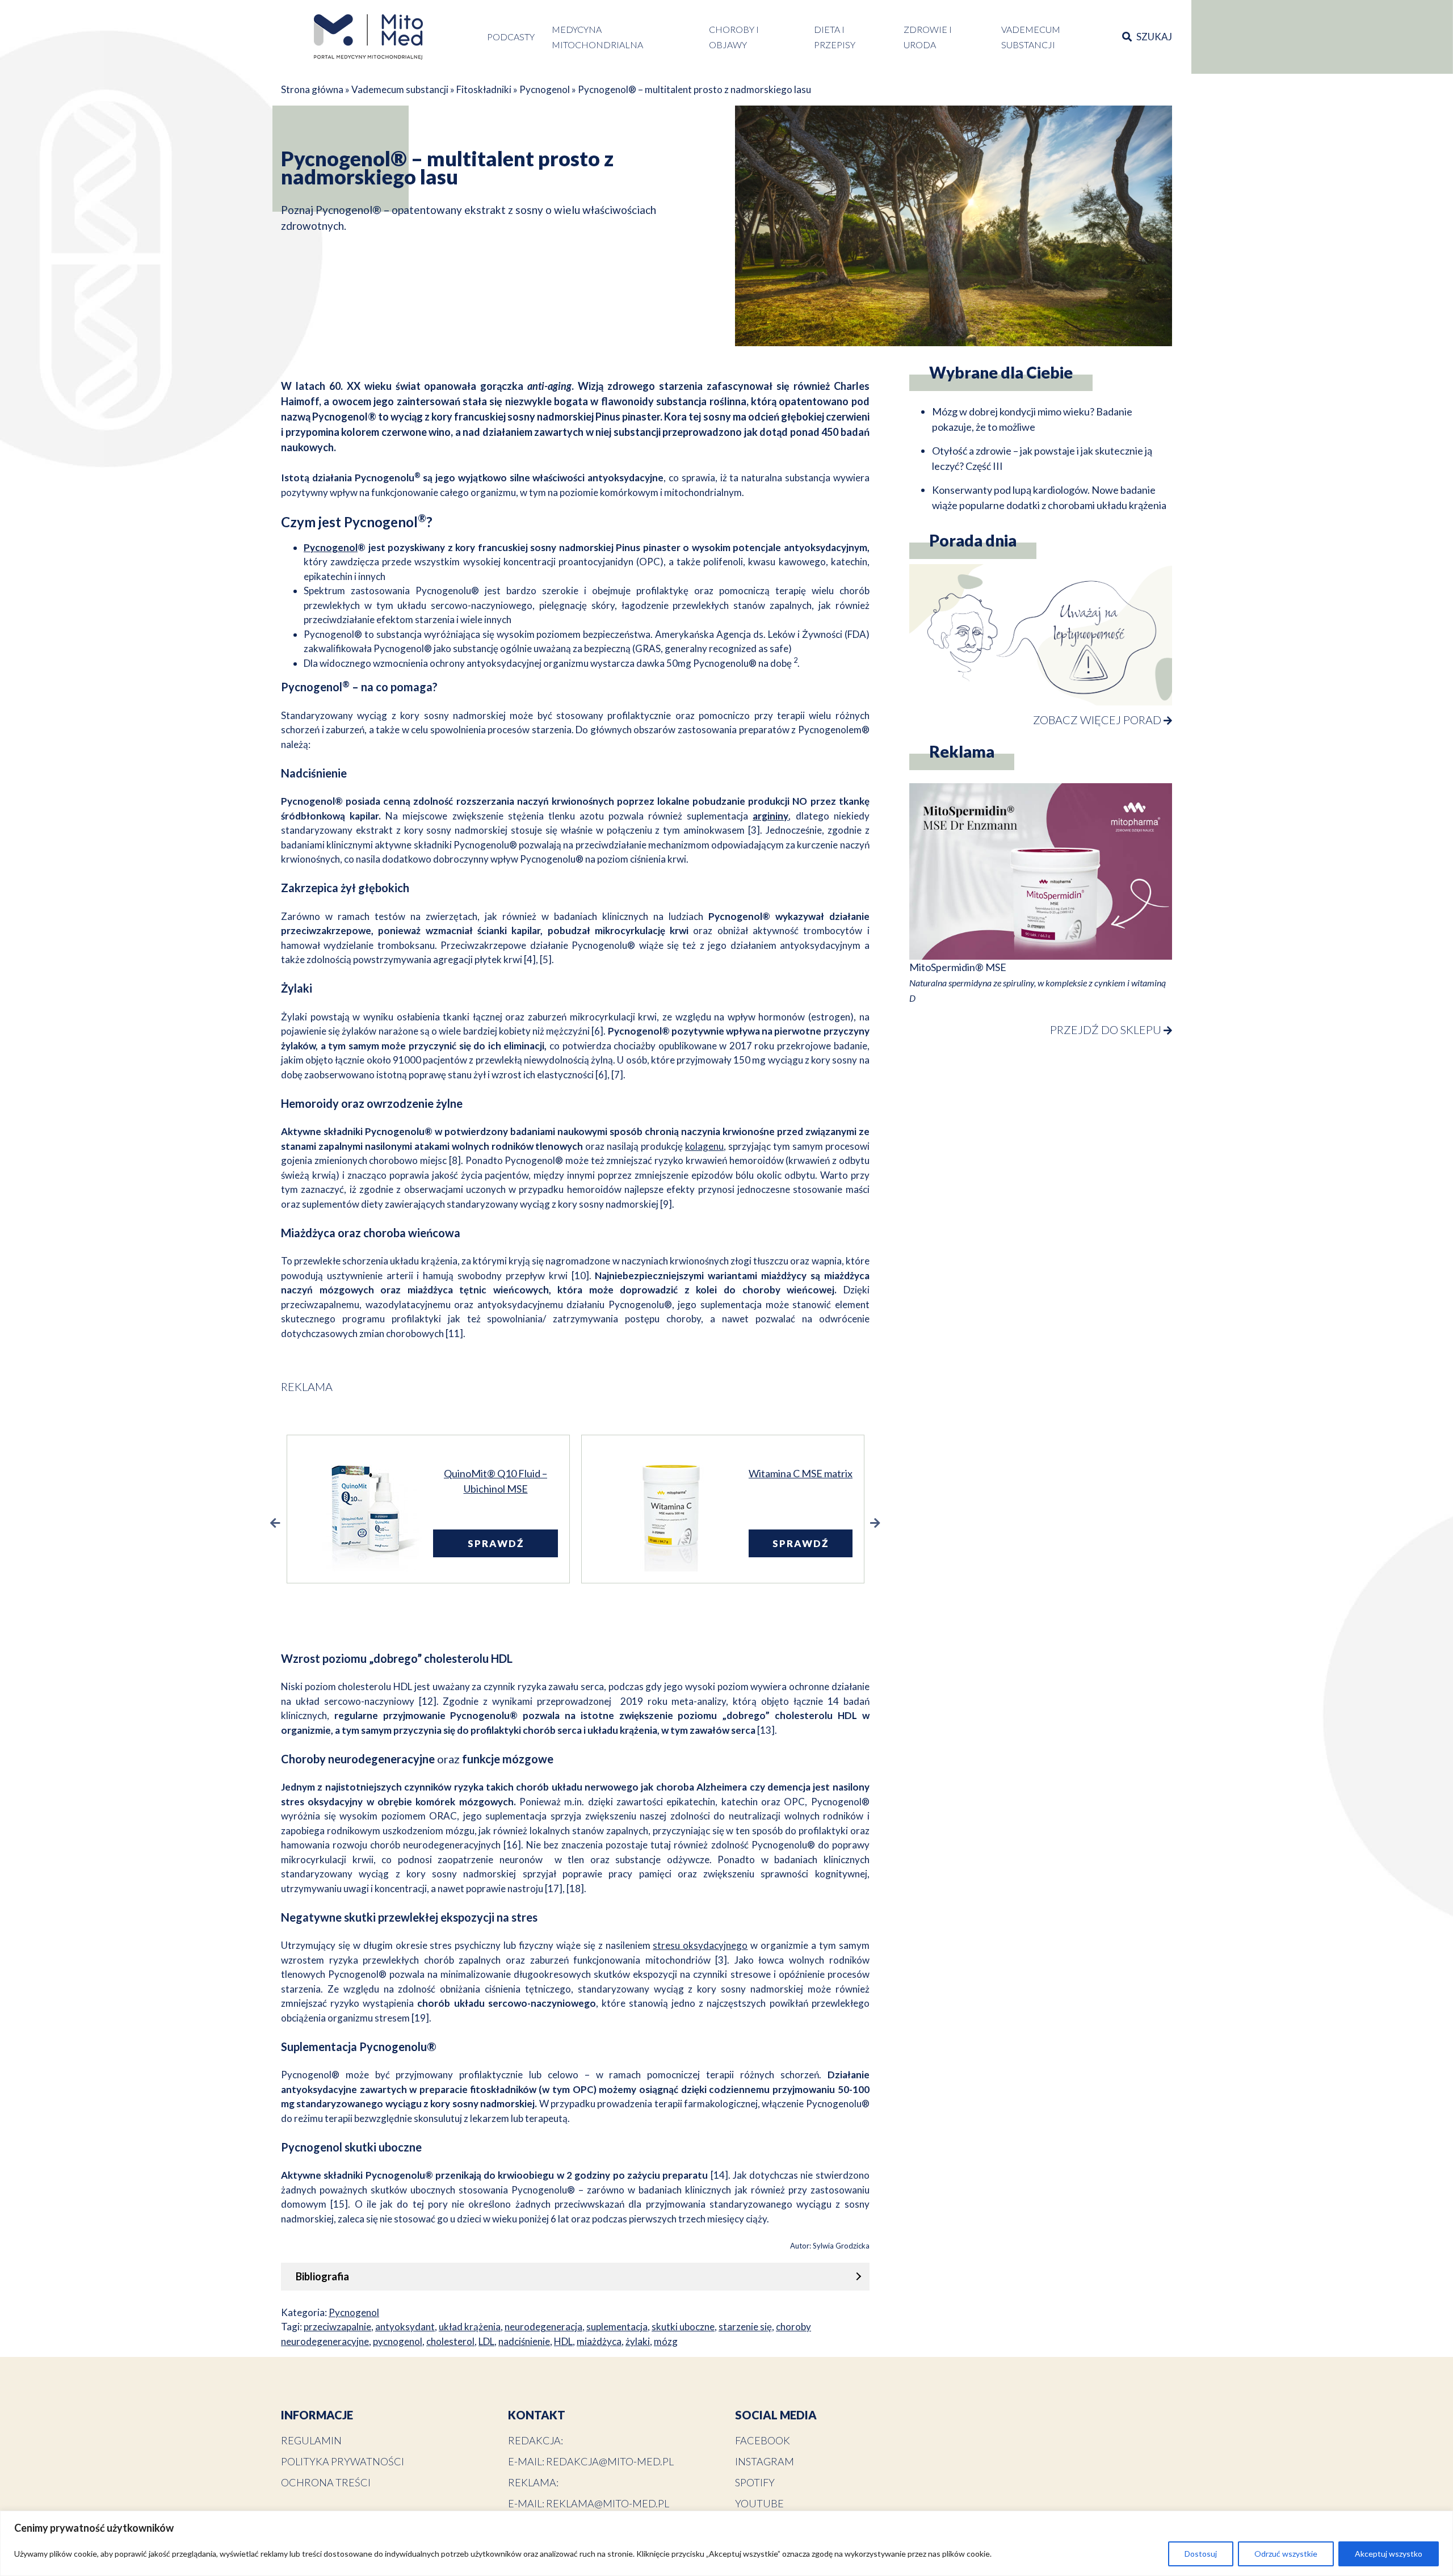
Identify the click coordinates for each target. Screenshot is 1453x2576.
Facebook (763, 2440)
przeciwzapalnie (337, 2327)
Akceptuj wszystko (1389, 2554)
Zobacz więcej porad (1098, 720)
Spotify (755, 2482)
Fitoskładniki (484, 89)
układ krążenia (470, 2327)
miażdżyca (599, 2341)
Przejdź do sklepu (1107, 1029)
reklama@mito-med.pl (608, 2503)
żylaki (638, 2341)
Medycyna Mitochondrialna (597, 37)
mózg (666, 2341)
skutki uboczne (683, 2327)
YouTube (759, 2503)
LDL (486, 2341)
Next (875, 1523)
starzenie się (745, 2327)
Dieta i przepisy (835, 37)
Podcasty (511, 37)
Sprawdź (506, 1543)
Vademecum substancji (1031, 37)
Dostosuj (1201, 2554)
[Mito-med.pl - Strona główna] (368, 37)
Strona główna (312, 89)
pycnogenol (398, 2341)
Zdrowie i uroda (928, 37)
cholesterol (450, 2341)
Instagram (765, 2461)
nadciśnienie (524, 2341)
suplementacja (617, 2327)
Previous (275, 1523)
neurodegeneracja (543, 2327)
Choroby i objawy (734, 37)
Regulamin (311, 2440)
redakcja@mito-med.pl (610, 2461)
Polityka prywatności (343, 2461)
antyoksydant (405, 2327)
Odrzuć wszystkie (1286, 2554)
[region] (726, 2543)
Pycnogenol (545, 89)
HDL (563, 2341)
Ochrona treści (326, 2482)
